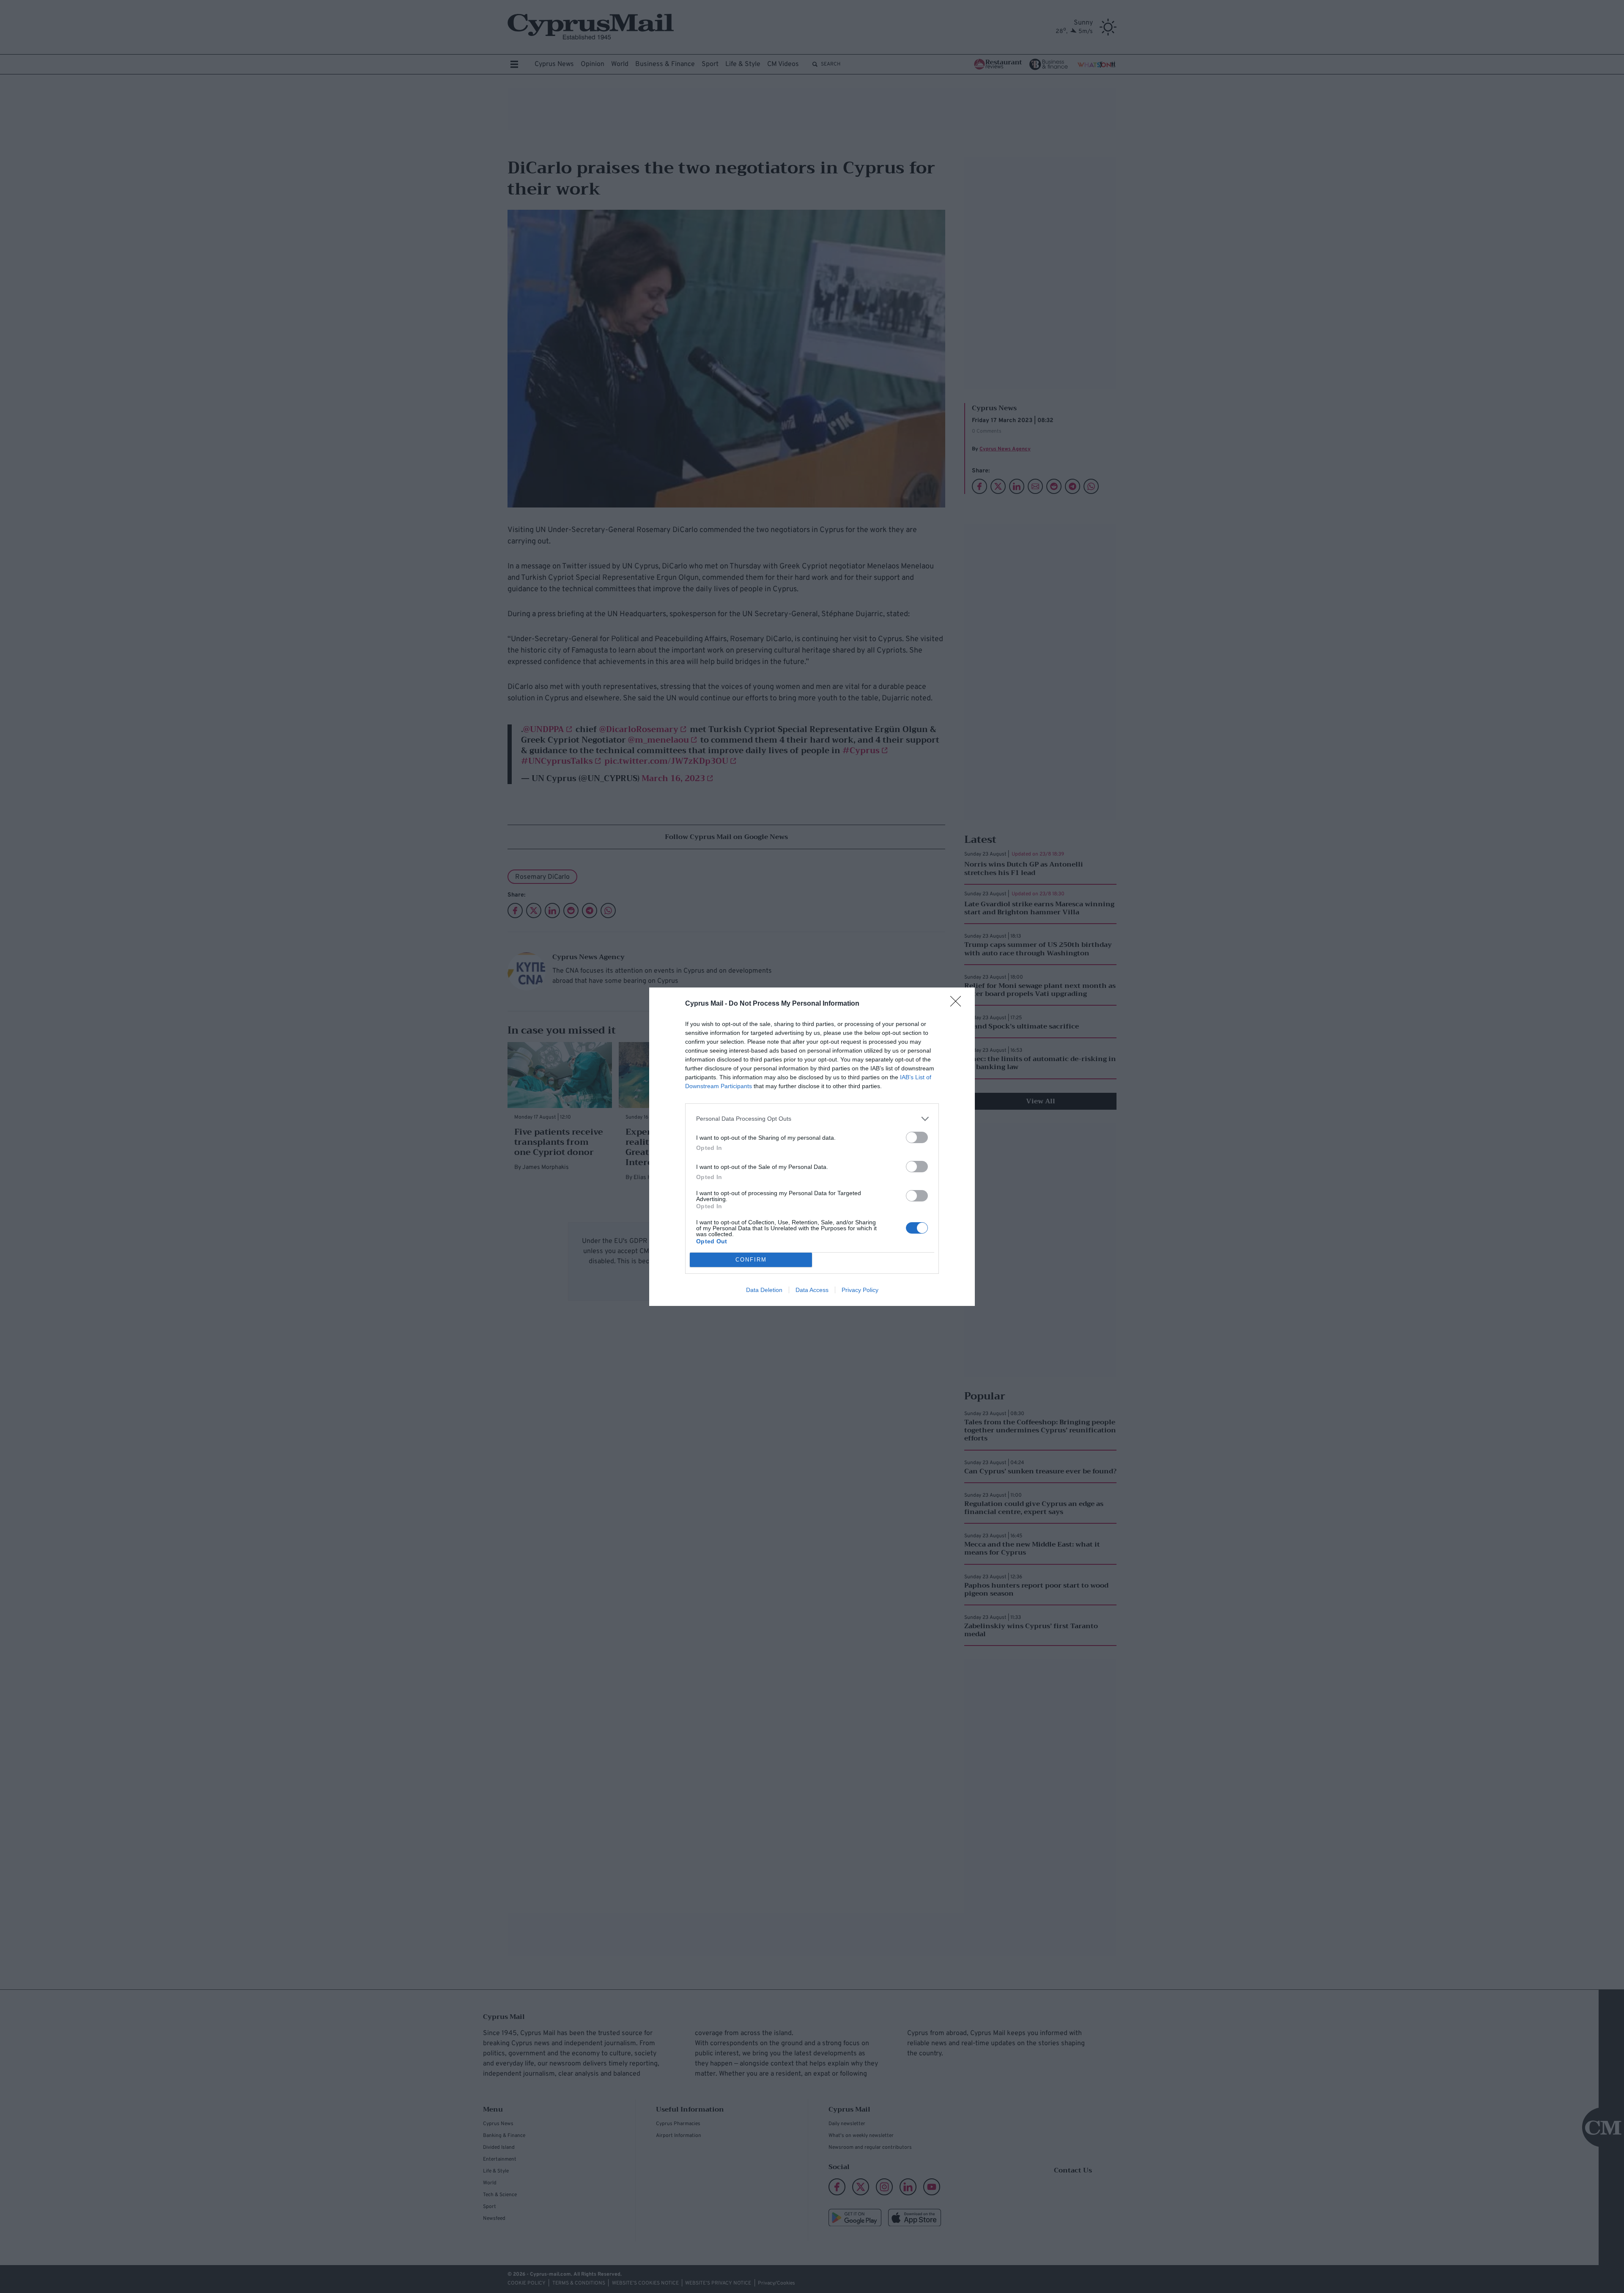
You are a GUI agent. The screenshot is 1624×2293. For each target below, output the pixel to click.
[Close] (958, 1004)
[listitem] (812, 1119)
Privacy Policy (860, 1290)
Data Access (812, 1290)
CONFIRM (751, 1260)
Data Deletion (764, 1290)
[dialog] (812, 1147)
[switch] (917, 1137)
